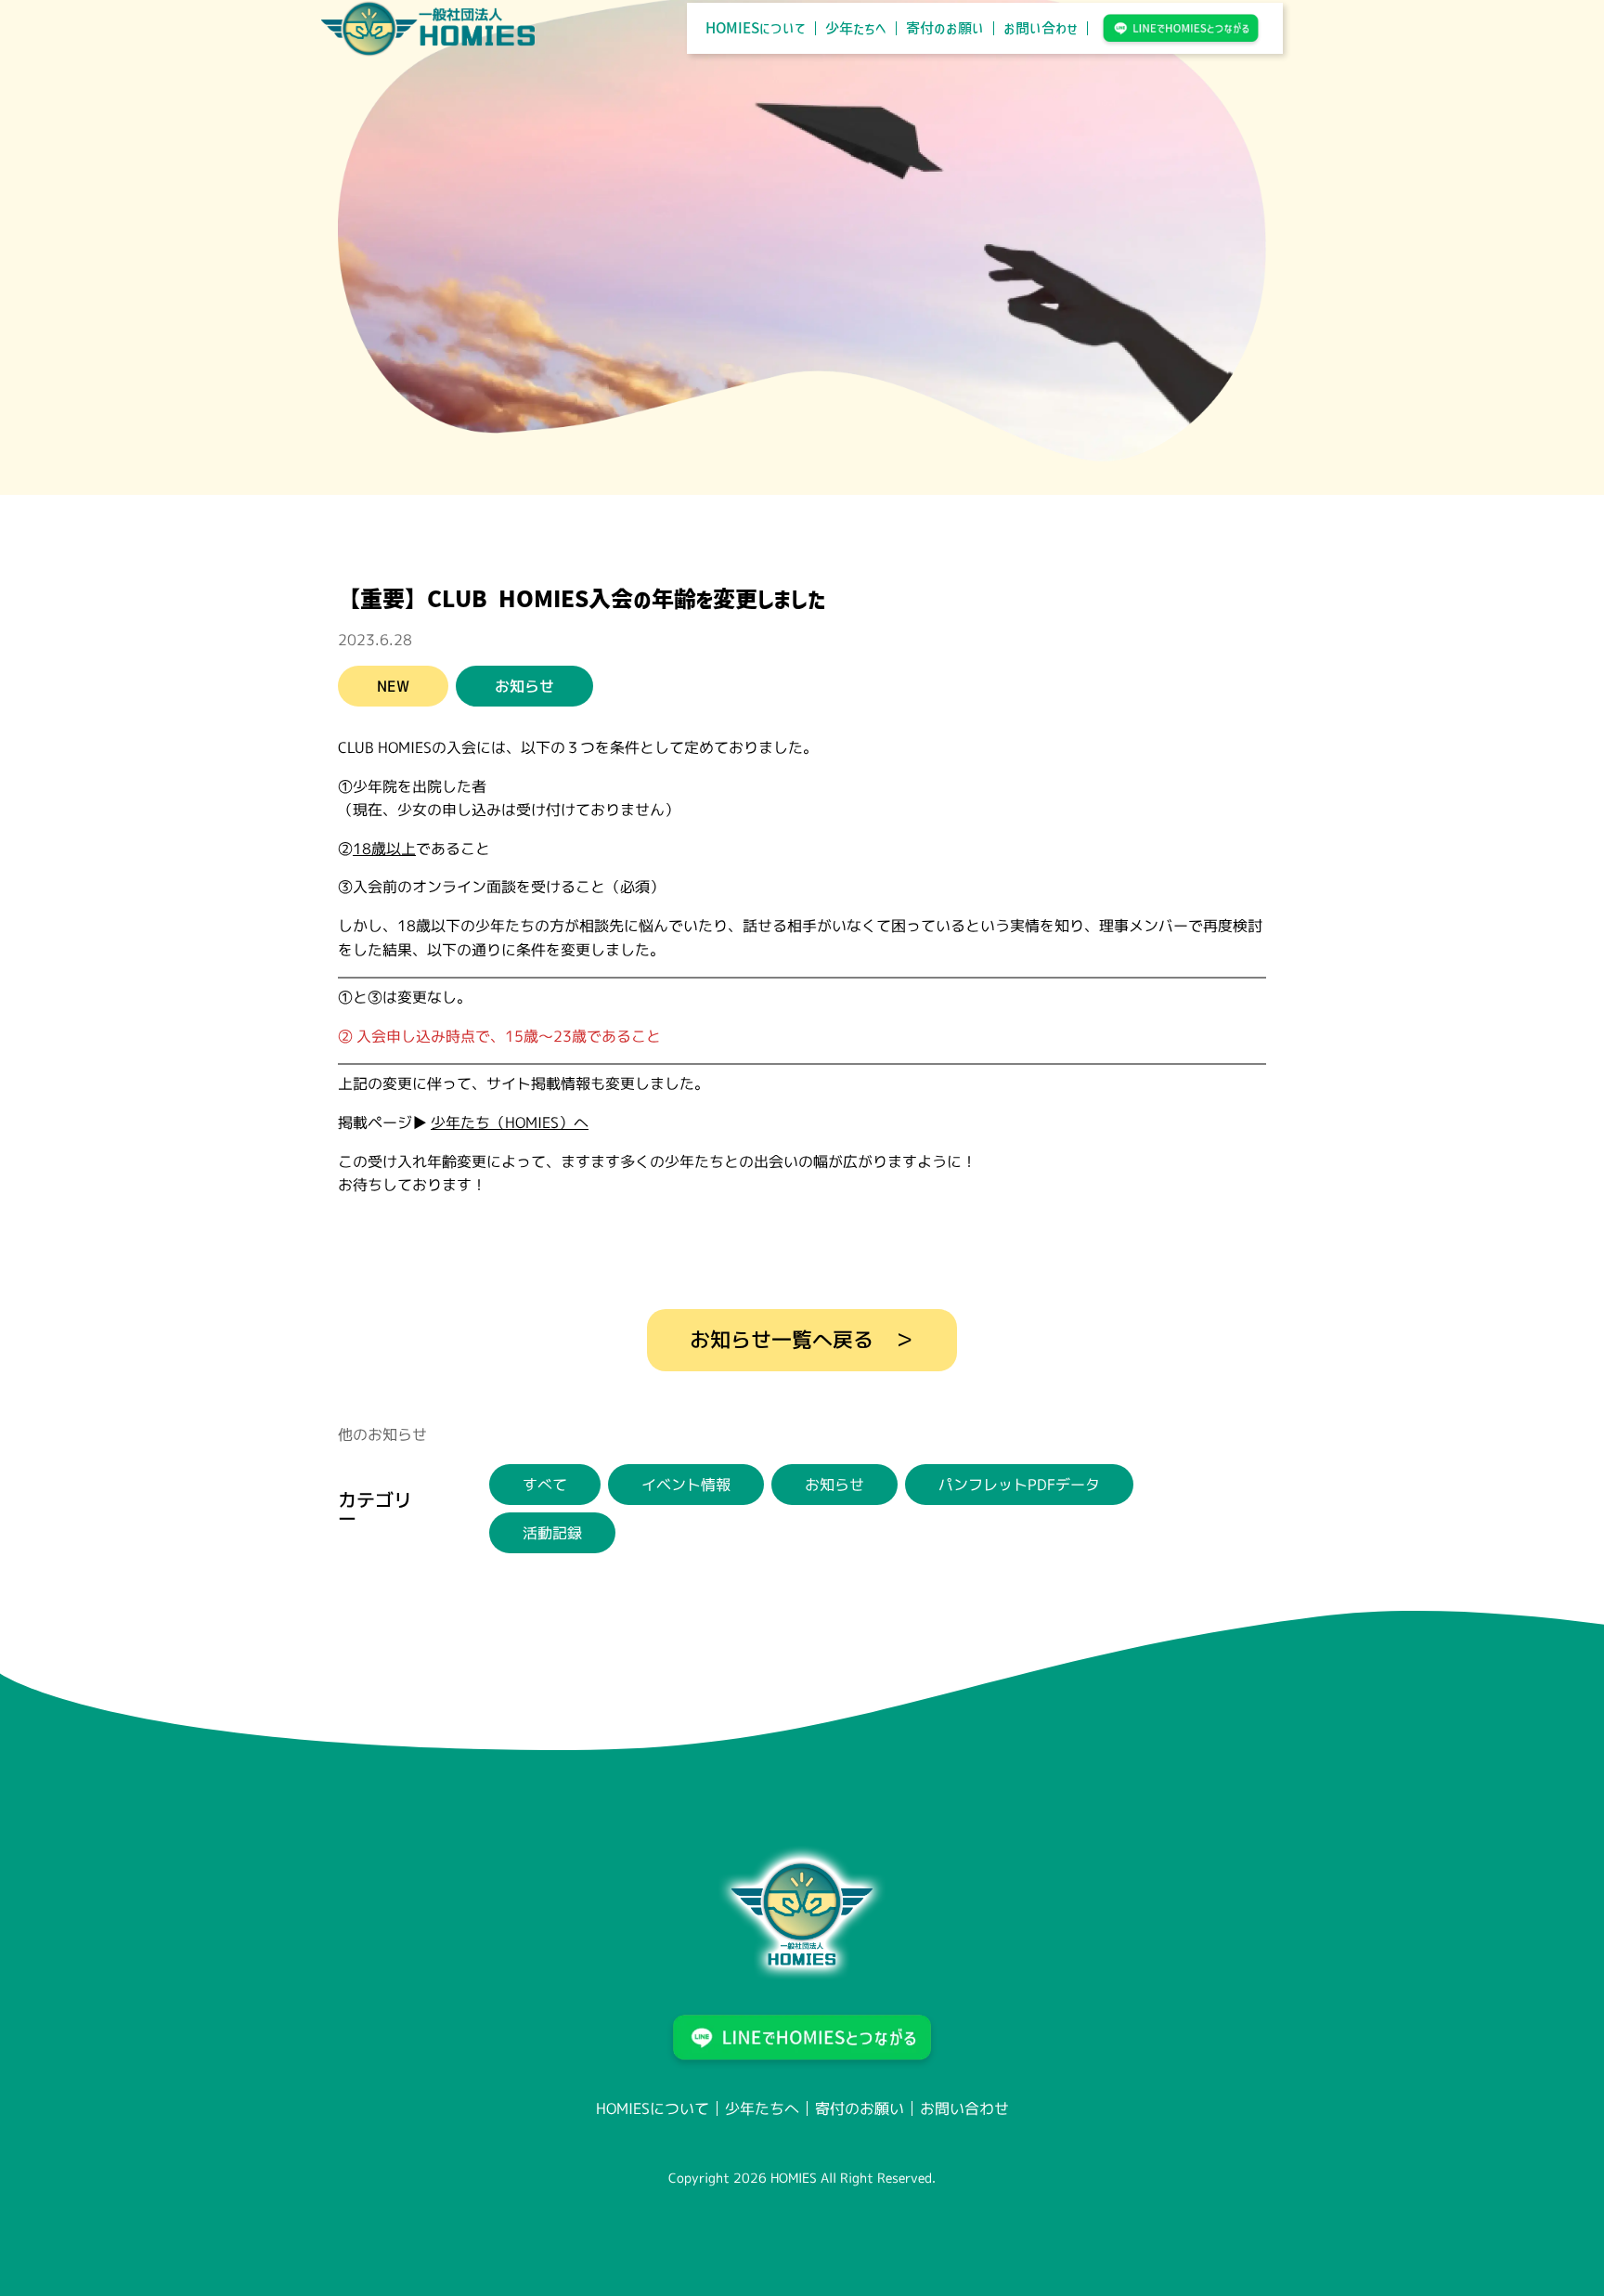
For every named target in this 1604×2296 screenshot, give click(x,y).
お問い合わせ (1041, 28)
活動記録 (552, 1533)
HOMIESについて (756, 28)
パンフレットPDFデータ (1019, 1485)
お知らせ (834, 1485)
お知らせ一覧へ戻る (782, 1339)
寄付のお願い (945, 28)
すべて (545, 1485)
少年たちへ (856, 28)
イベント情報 (686, 1485)
